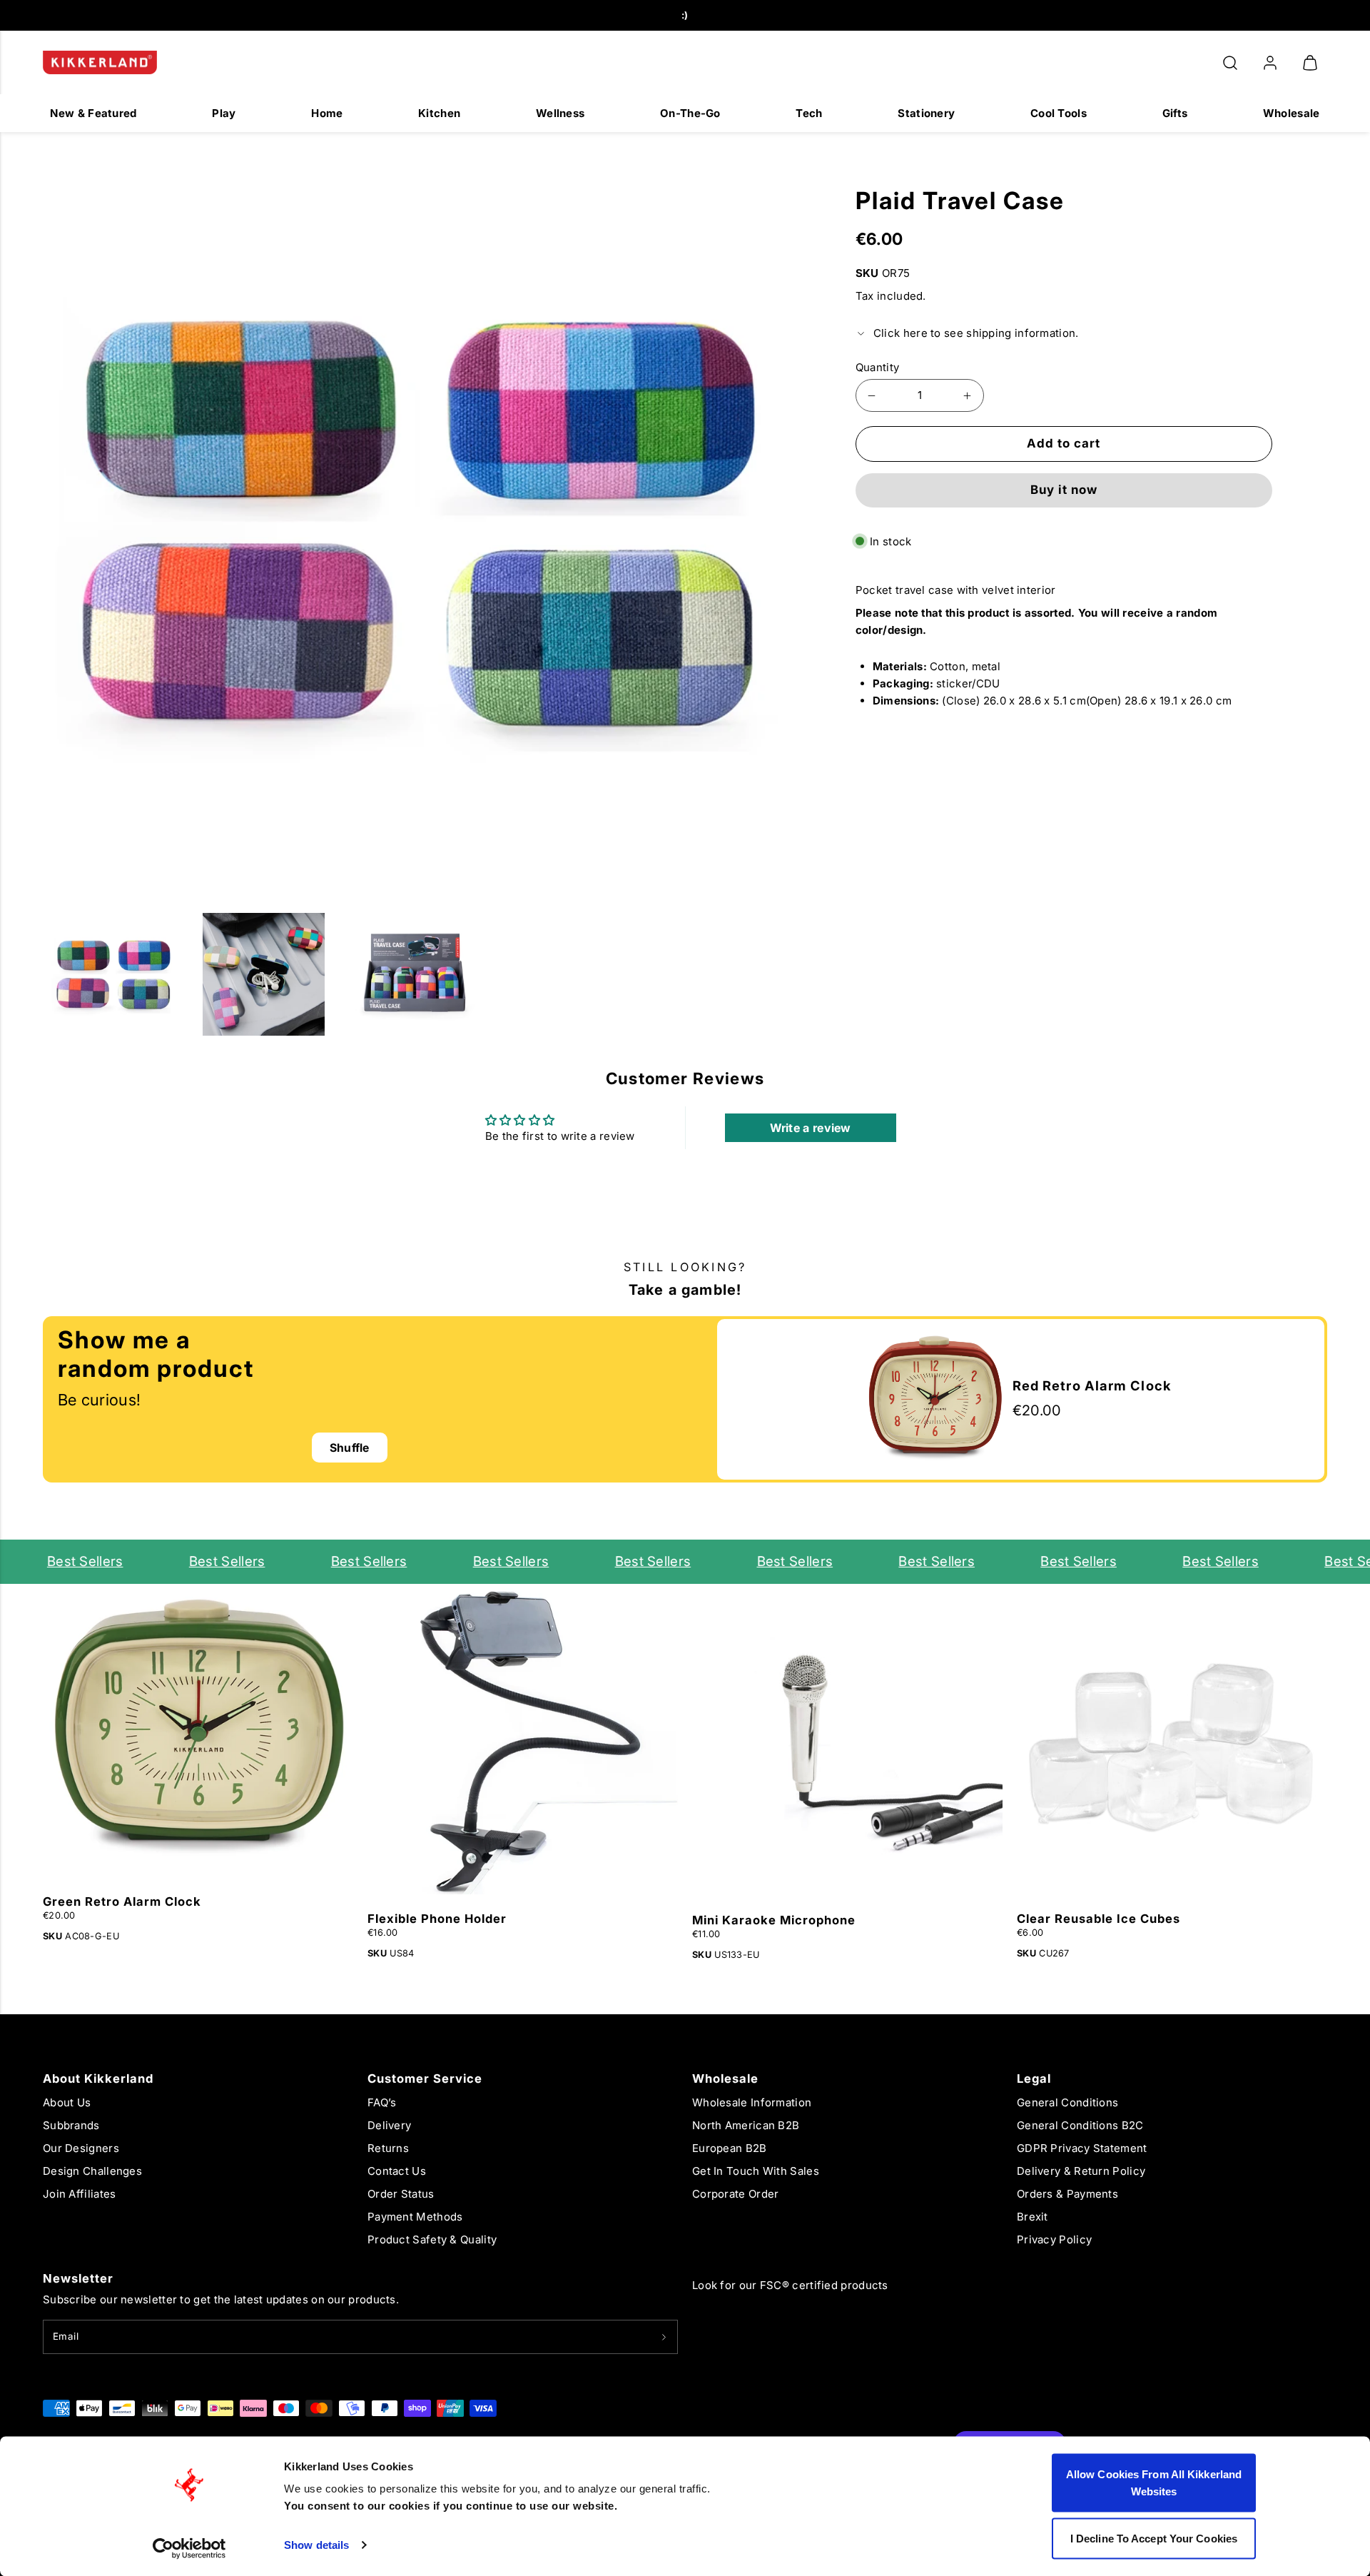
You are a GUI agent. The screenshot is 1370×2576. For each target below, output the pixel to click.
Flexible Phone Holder (437, 1919)
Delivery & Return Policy (1081, 2171)
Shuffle (350, 1448)
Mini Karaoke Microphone (774, 1920)
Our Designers (81, 2148)
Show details (316, 2545)
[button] (1230, 63)
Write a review (811, 1128)
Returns (388, 2148)
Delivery (389, 2125)
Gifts (1175, 113)
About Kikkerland (98, 2079)
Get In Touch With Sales (756, 2171)
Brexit (1032, 2217)
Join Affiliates (80, 2194)
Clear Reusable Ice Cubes (1098, 1919)
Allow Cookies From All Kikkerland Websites (1154, 2483)
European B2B (730, 2148)
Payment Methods (415, 2217)
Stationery (926, 113)
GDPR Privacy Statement (1082, 2148)
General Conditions (1067, 2102)
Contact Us (397, 2171)
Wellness (560, 113)
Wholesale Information (752, 2102)
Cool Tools (1059, 113)
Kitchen (439, 113)
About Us (67, 2102)
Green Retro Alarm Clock (122, 1901)
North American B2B (746, 2125)
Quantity (877, 367)
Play (224, 113)
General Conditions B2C (1080, 2125)
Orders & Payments (1067, 2194)
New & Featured (93, 113)
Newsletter (78, 2278)
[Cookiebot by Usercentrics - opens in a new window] (189, 2548)
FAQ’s (382, 2102)
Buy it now (1064, 490)
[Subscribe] (664, 2337)
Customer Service (425, 2079)
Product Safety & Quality (432, 2239)
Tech (809, 113)
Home (327, 113)
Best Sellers (52, 1561)
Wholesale (1292, 113)
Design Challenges (92, 2171)
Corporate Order (736, 2194)
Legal (1034, 2079)
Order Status (401, 2194)
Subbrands (71, 2125)
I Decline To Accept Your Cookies (1154, 2538)
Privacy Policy (1054, 2239)
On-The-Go (690, 113)
